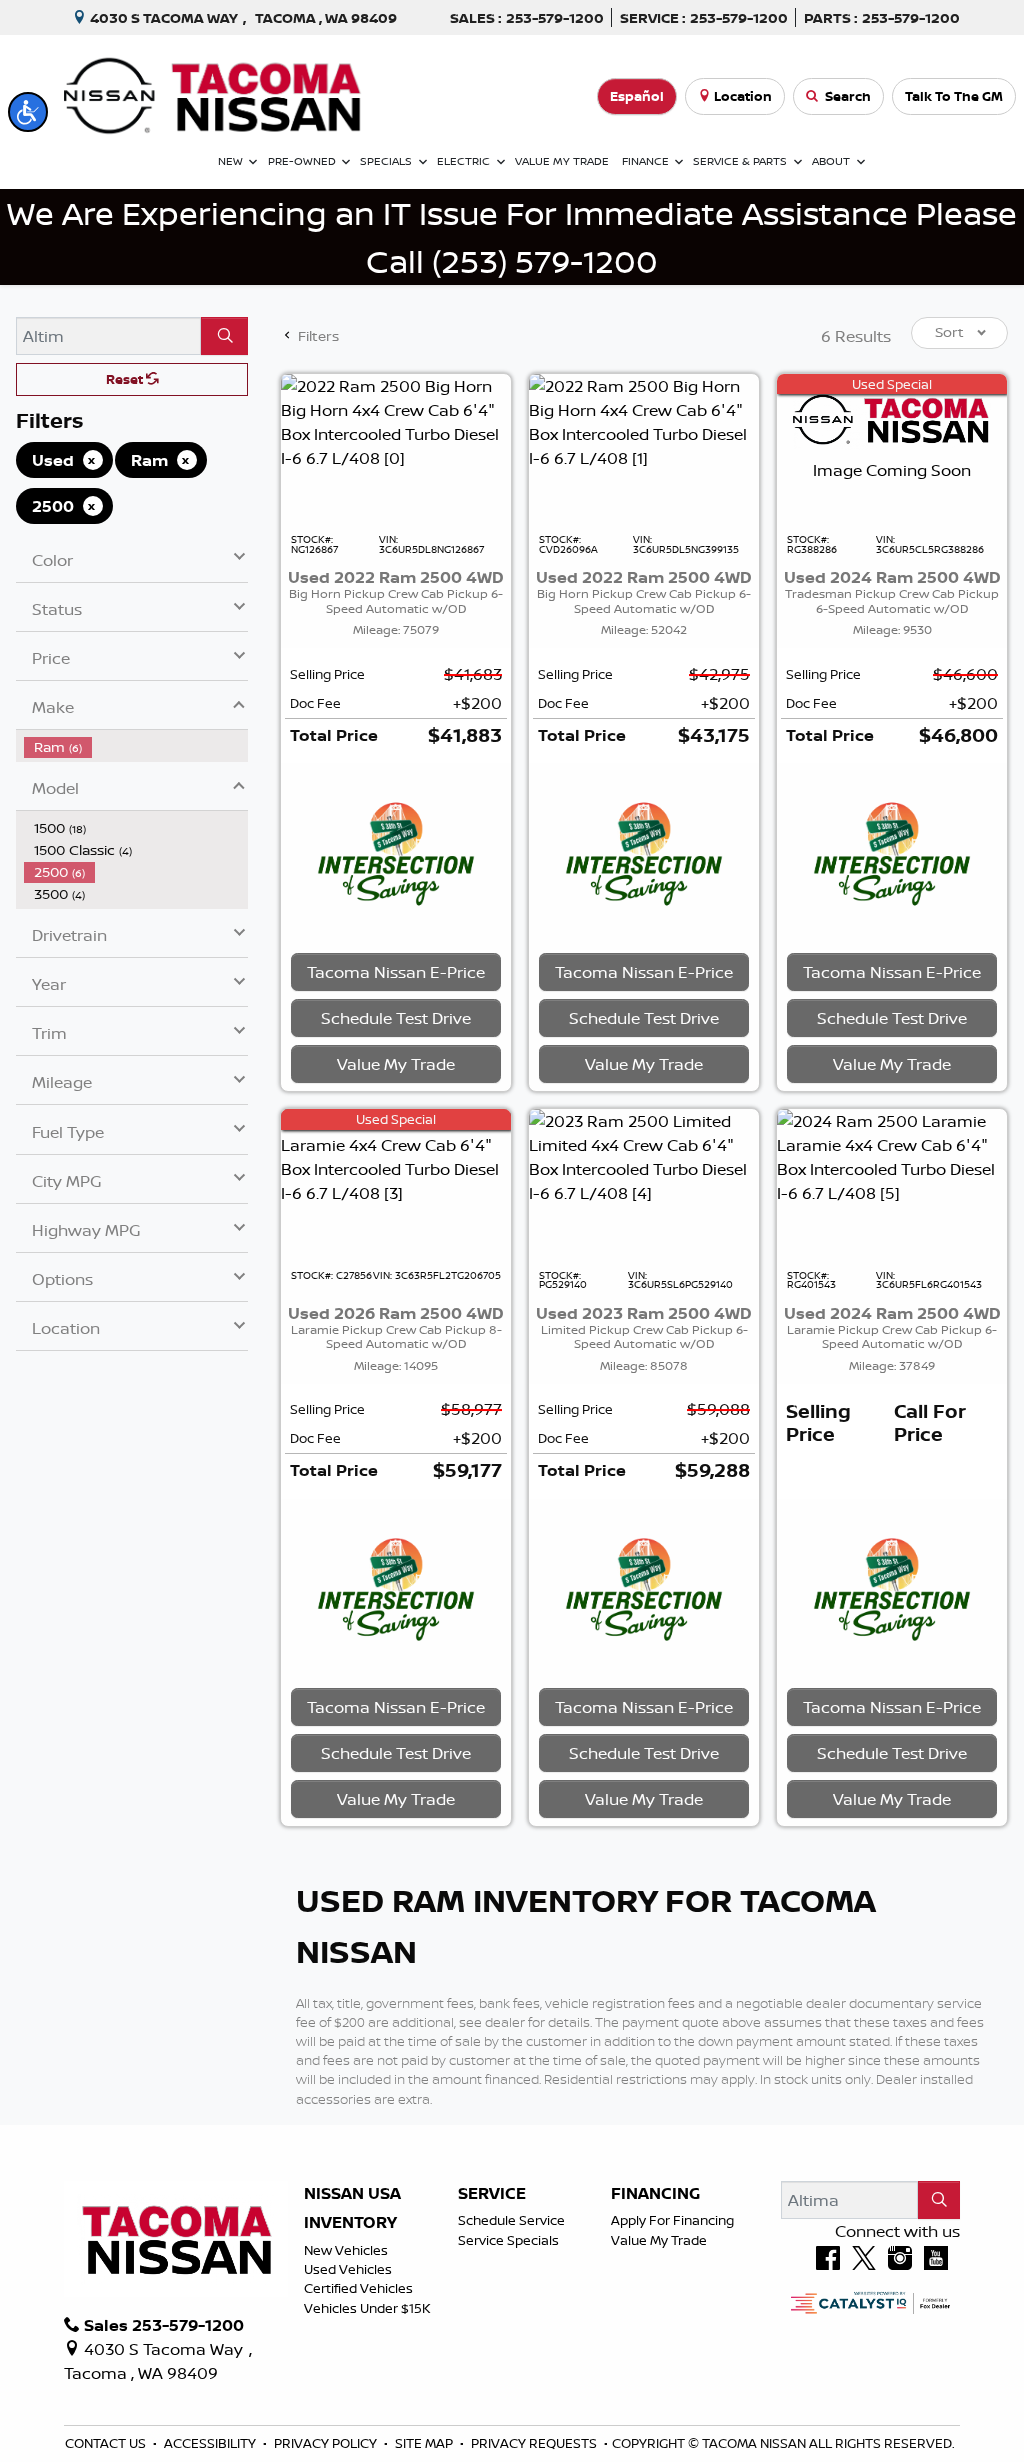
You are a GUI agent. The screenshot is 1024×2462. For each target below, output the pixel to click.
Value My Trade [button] (396, 1064)
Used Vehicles (348, 2269)
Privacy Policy (327, 2443)
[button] (28, 112)
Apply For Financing (672, 2220)
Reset (126, 379)
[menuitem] (136, 747)
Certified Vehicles (358, 2288)
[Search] (224, 336)
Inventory (350, 2223)
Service (492, 2194)
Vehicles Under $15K (367, 2308)
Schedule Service (511, 2220)
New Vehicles (346, 2250)
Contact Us (107, 2443)
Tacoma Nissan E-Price (396, 972)
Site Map (425, 2443)
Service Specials (508, 2240)
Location (743, 96)
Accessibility (211, 2443)
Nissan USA (352, 2194)
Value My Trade (659, 2240)
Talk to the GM (954, 96)
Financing (655, 2194)
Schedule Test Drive (396, 1018)
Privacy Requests (535, 2443)
